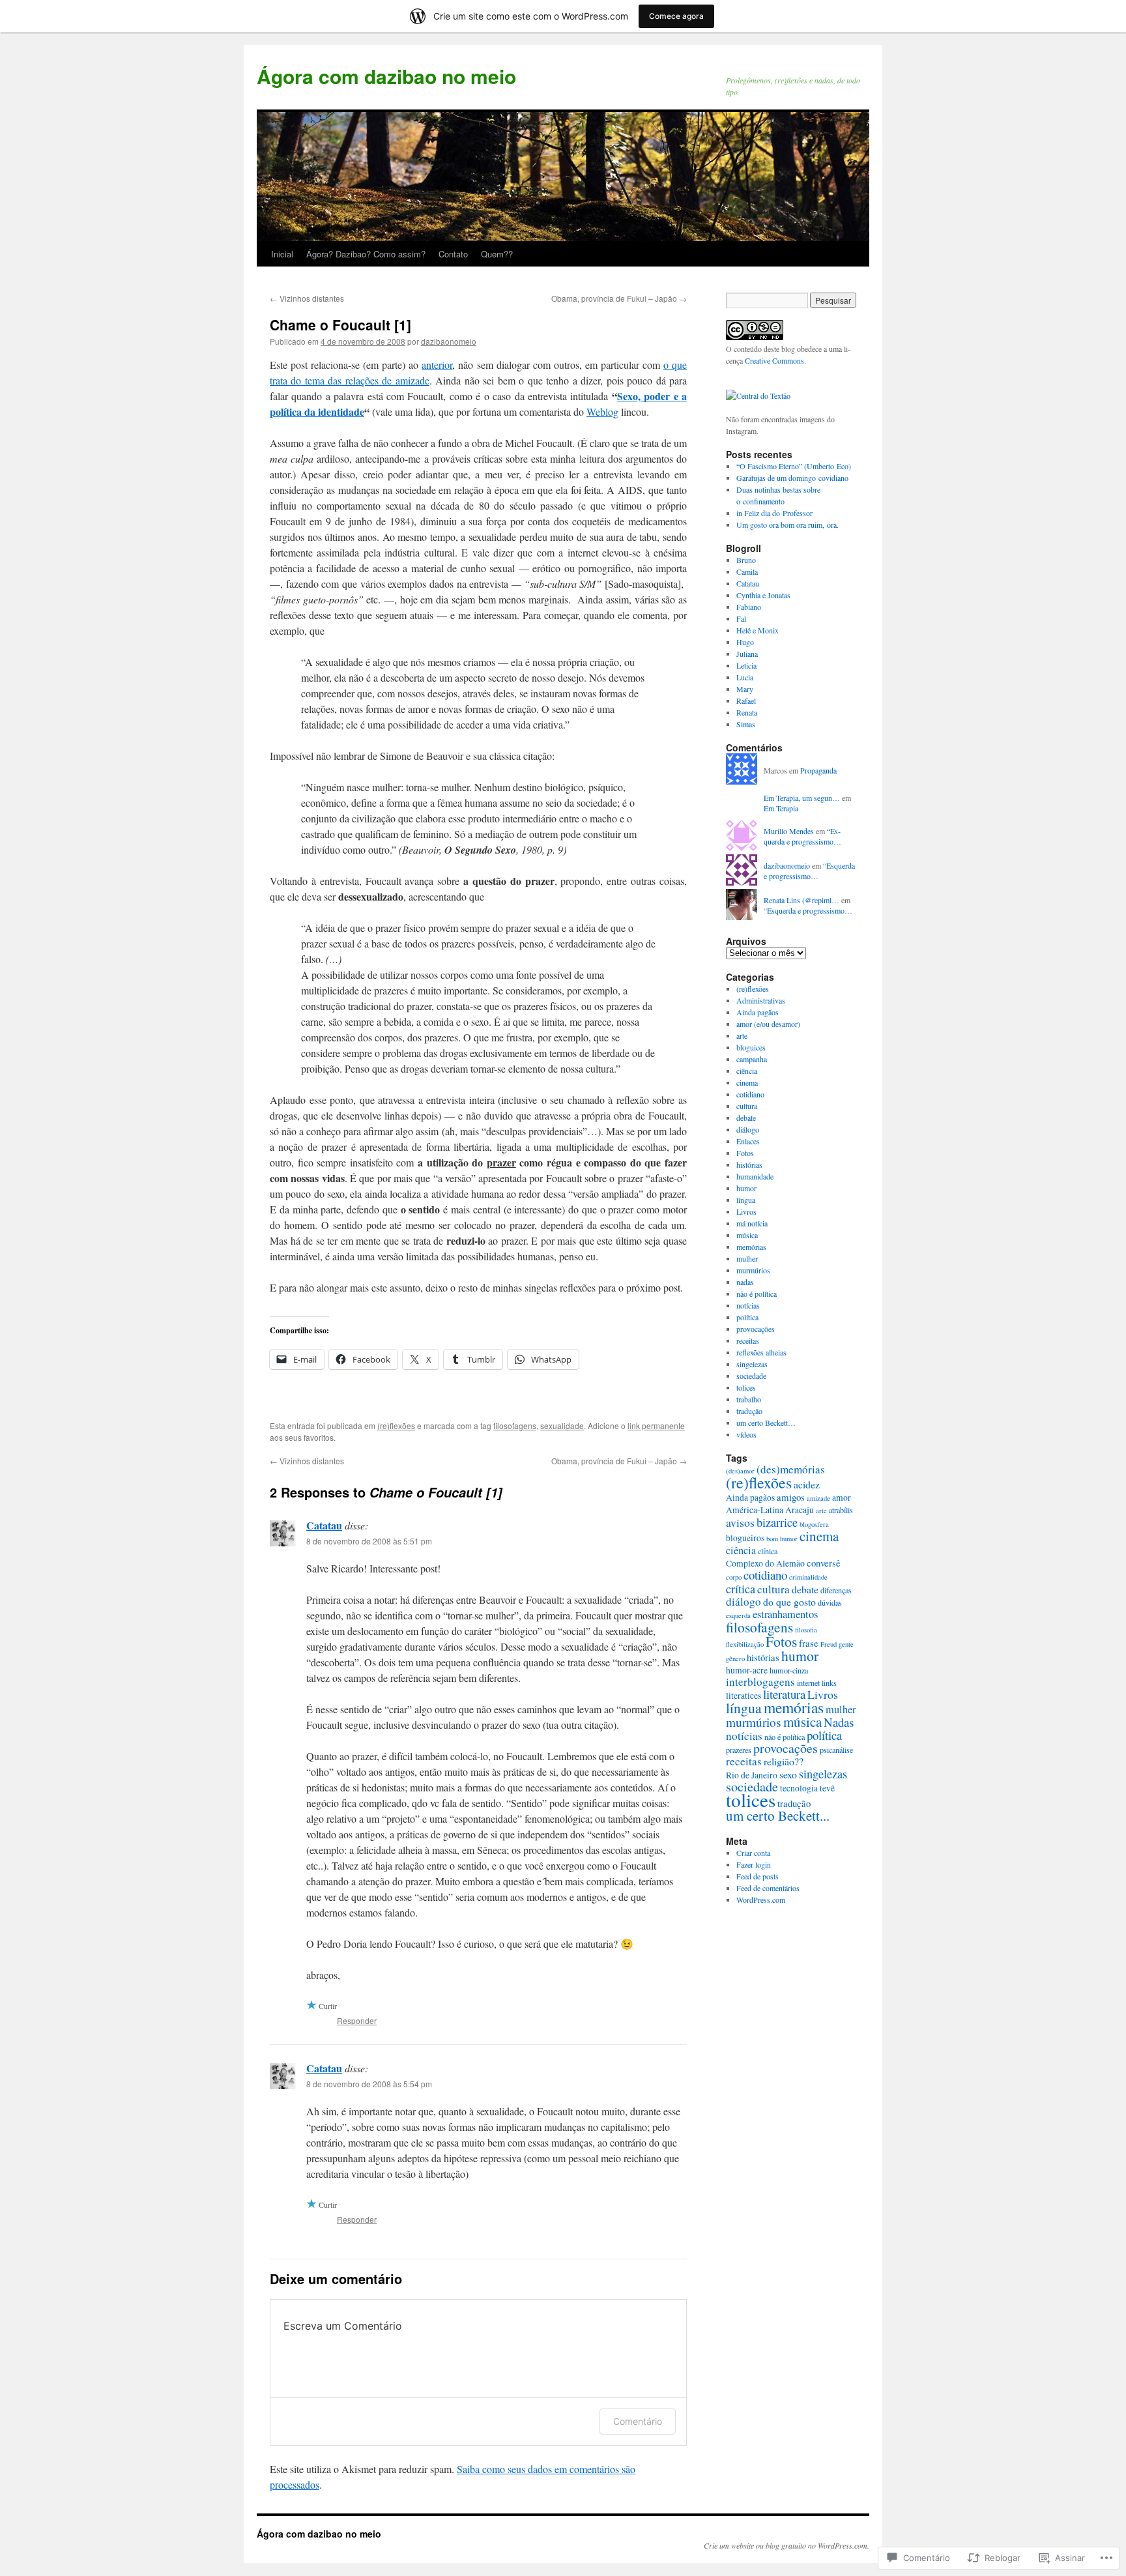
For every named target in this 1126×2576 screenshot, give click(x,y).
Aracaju (800, 1510)
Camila (747, 572)
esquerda (738, 1615)
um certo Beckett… (766, 1423)
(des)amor (740, 1471)
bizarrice (777, 1522)
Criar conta (753, 1853)
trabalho (749, 1399)
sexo (788, 1774)
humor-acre (747, 1670)
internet (808, 1683)
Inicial (282, 254)
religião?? (784, 1761)
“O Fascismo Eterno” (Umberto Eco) (794, 466)
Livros (746, 1211)
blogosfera (814, 1524)
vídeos (746, 1434)
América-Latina (755, 1510)
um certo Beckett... (778, 1816)
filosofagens (515, 1425)
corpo (734, 1577)
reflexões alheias (761, 1352)
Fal (741, 618)
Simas (746, 724)
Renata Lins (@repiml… (801, 900)
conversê (824, 1563)
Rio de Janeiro (752, 1775)
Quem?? (497, 254)
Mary (745, 689)
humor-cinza (789, 1670)
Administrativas (761, 1000)
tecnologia (799, 1788)
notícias (748, 1305)
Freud (829, 1644)
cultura (747, 1106)
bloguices (751, 1047)
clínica (768, 1551)
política (747, 1317)
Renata (747, 712)
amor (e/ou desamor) (768, 1024)
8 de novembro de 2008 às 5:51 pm (369, 1541)
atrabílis (841, 1510)
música (747, 1235)
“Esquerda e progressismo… (802, 836)
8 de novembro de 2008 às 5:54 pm (369, 2084)
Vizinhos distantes (307, 298)
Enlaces (748, 1141)
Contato (453, 254)
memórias (751, 1247)
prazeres (739, 1750)
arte (742, 1035)
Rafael (746, 701)
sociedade (751, 1376)
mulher (747, 1258)
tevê (827, 1788)
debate (746, 1118)
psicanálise (836, 1750)
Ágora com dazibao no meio (386, 76)
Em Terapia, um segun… (802, 798)
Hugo (745, 642)
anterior (437, 365)
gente (846, 1644)
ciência (747, 1071)
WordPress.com (761, 1900)
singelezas (752, 1364)
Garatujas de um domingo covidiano (792, 478)
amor (842, 1498)
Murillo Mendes (789, 831)
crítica (741, 1589)
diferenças (836, 1590)
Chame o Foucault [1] (340, 325)
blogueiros (745, 1538)
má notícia (752, 1223)
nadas (745, 1282)
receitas (748, 1340)
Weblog (602, 412)
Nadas (839, 1722)
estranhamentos (785, 1614)
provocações (756, 1329)
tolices (746, 1387)
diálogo (748, 1129)
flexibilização (745, 1644)
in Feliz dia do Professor (774, 513)
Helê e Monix (758, 630)
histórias (749, 1165)
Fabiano (749, 607)
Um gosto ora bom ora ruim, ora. (787, 525)
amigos (791, 1497)
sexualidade (562, 1425)
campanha (752, 1059)
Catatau (324, 1525)
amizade (818, 1498)
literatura (784, 1694)
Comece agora (676, 16)
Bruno (746, 560)
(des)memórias (791, 1469)
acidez (807, 1484)
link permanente (656, 1425)
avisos (740, 1522)
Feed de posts (758, 1876)
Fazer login (754, 1864)
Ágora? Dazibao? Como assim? (366, 254)
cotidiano (750, 1094)
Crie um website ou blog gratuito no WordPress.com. (787, 2545)
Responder (357, 2020)
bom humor (782, 1539)
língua (746, 1200)
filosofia (806, 1630)
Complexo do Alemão (765, 1563)
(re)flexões (396, 1425)
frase (809, 1643)
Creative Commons (774, 360)
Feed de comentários (768, 1888)
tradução (749, 1411)
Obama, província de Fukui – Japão (619, 298)
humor (746, 1188)
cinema (747, 1082)
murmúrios (753, 1270)
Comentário (638, 2421)
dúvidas (830, 1602)
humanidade (755, 1176)
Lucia (745, 677)
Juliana (747, 654)
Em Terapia (781, 808)
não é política (757, 1294)
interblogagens (760, 1682)
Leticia (746, 665)
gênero (735, 1658)
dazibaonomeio (449, 341)
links (829, 1683)
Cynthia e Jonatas (763, 595)
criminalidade (808, 1577)
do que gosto (789, 1601)
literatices (743, 1696)
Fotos (745, 1153)
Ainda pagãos (758, 1012)
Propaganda (818, 770)
